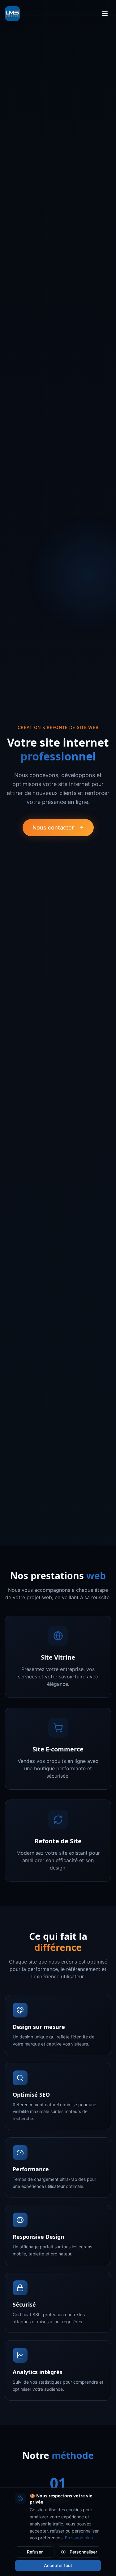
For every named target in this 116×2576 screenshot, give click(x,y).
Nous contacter (53, 827)
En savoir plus (79, 2538)
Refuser (35, 2552)
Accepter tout (58, 2565)
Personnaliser (83, 2552)
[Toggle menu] (105, 14)
